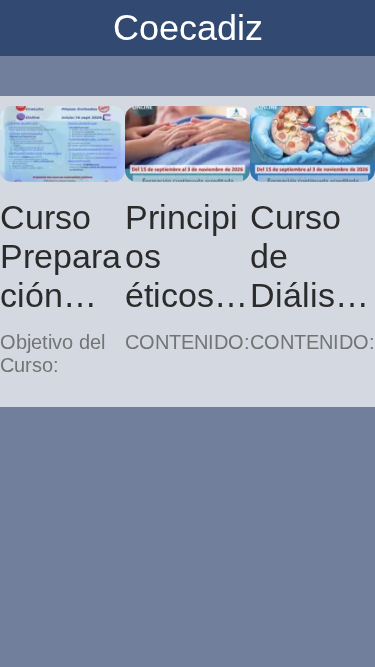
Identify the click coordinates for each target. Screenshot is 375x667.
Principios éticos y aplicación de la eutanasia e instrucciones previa (187, 256)
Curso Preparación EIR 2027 (60, 256)
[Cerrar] (28, 28)
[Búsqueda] (347, 28)
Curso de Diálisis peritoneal (311, 256)
